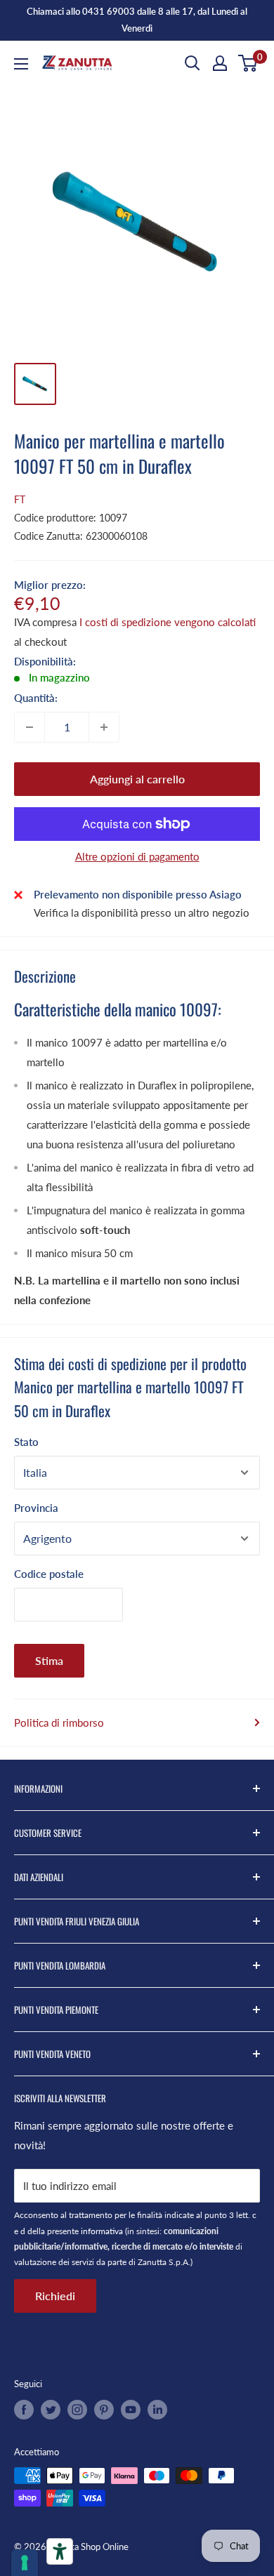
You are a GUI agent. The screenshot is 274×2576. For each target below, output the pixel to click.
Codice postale (49, 1574)
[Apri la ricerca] (193, 63)
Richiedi (55, 2296)
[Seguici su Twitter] (51, 2410)
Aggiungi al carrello (137, 779)
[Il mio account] (220, 63)
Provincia (36, 1508)
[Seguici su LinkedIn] (157, 2410)
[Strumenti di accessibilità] (60, 2551)
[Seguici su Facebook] (24, 2410)
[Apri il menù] (21, 64)
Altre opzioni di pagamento (137, 856)
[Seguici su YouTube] (131, 2410)
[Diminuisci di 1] (30, 727)
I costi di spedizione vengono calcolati (168, 622)
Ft (20, 499)
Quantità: (36, 698)
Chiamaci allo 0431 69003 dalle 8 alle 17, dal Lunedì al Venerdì (137, 20)
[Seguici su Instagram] (77, 2410)
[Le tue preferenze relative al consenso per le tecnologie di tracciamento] (25, 2563)
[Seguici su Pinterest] (104, 2410)
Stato (26, 1442)
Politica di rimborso (59, 1722)
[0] (248, 63)
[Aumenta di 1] (104, 727)
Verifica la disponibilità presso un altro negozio (142, 912)
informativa (102, 2231)
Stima (49, 1660)
